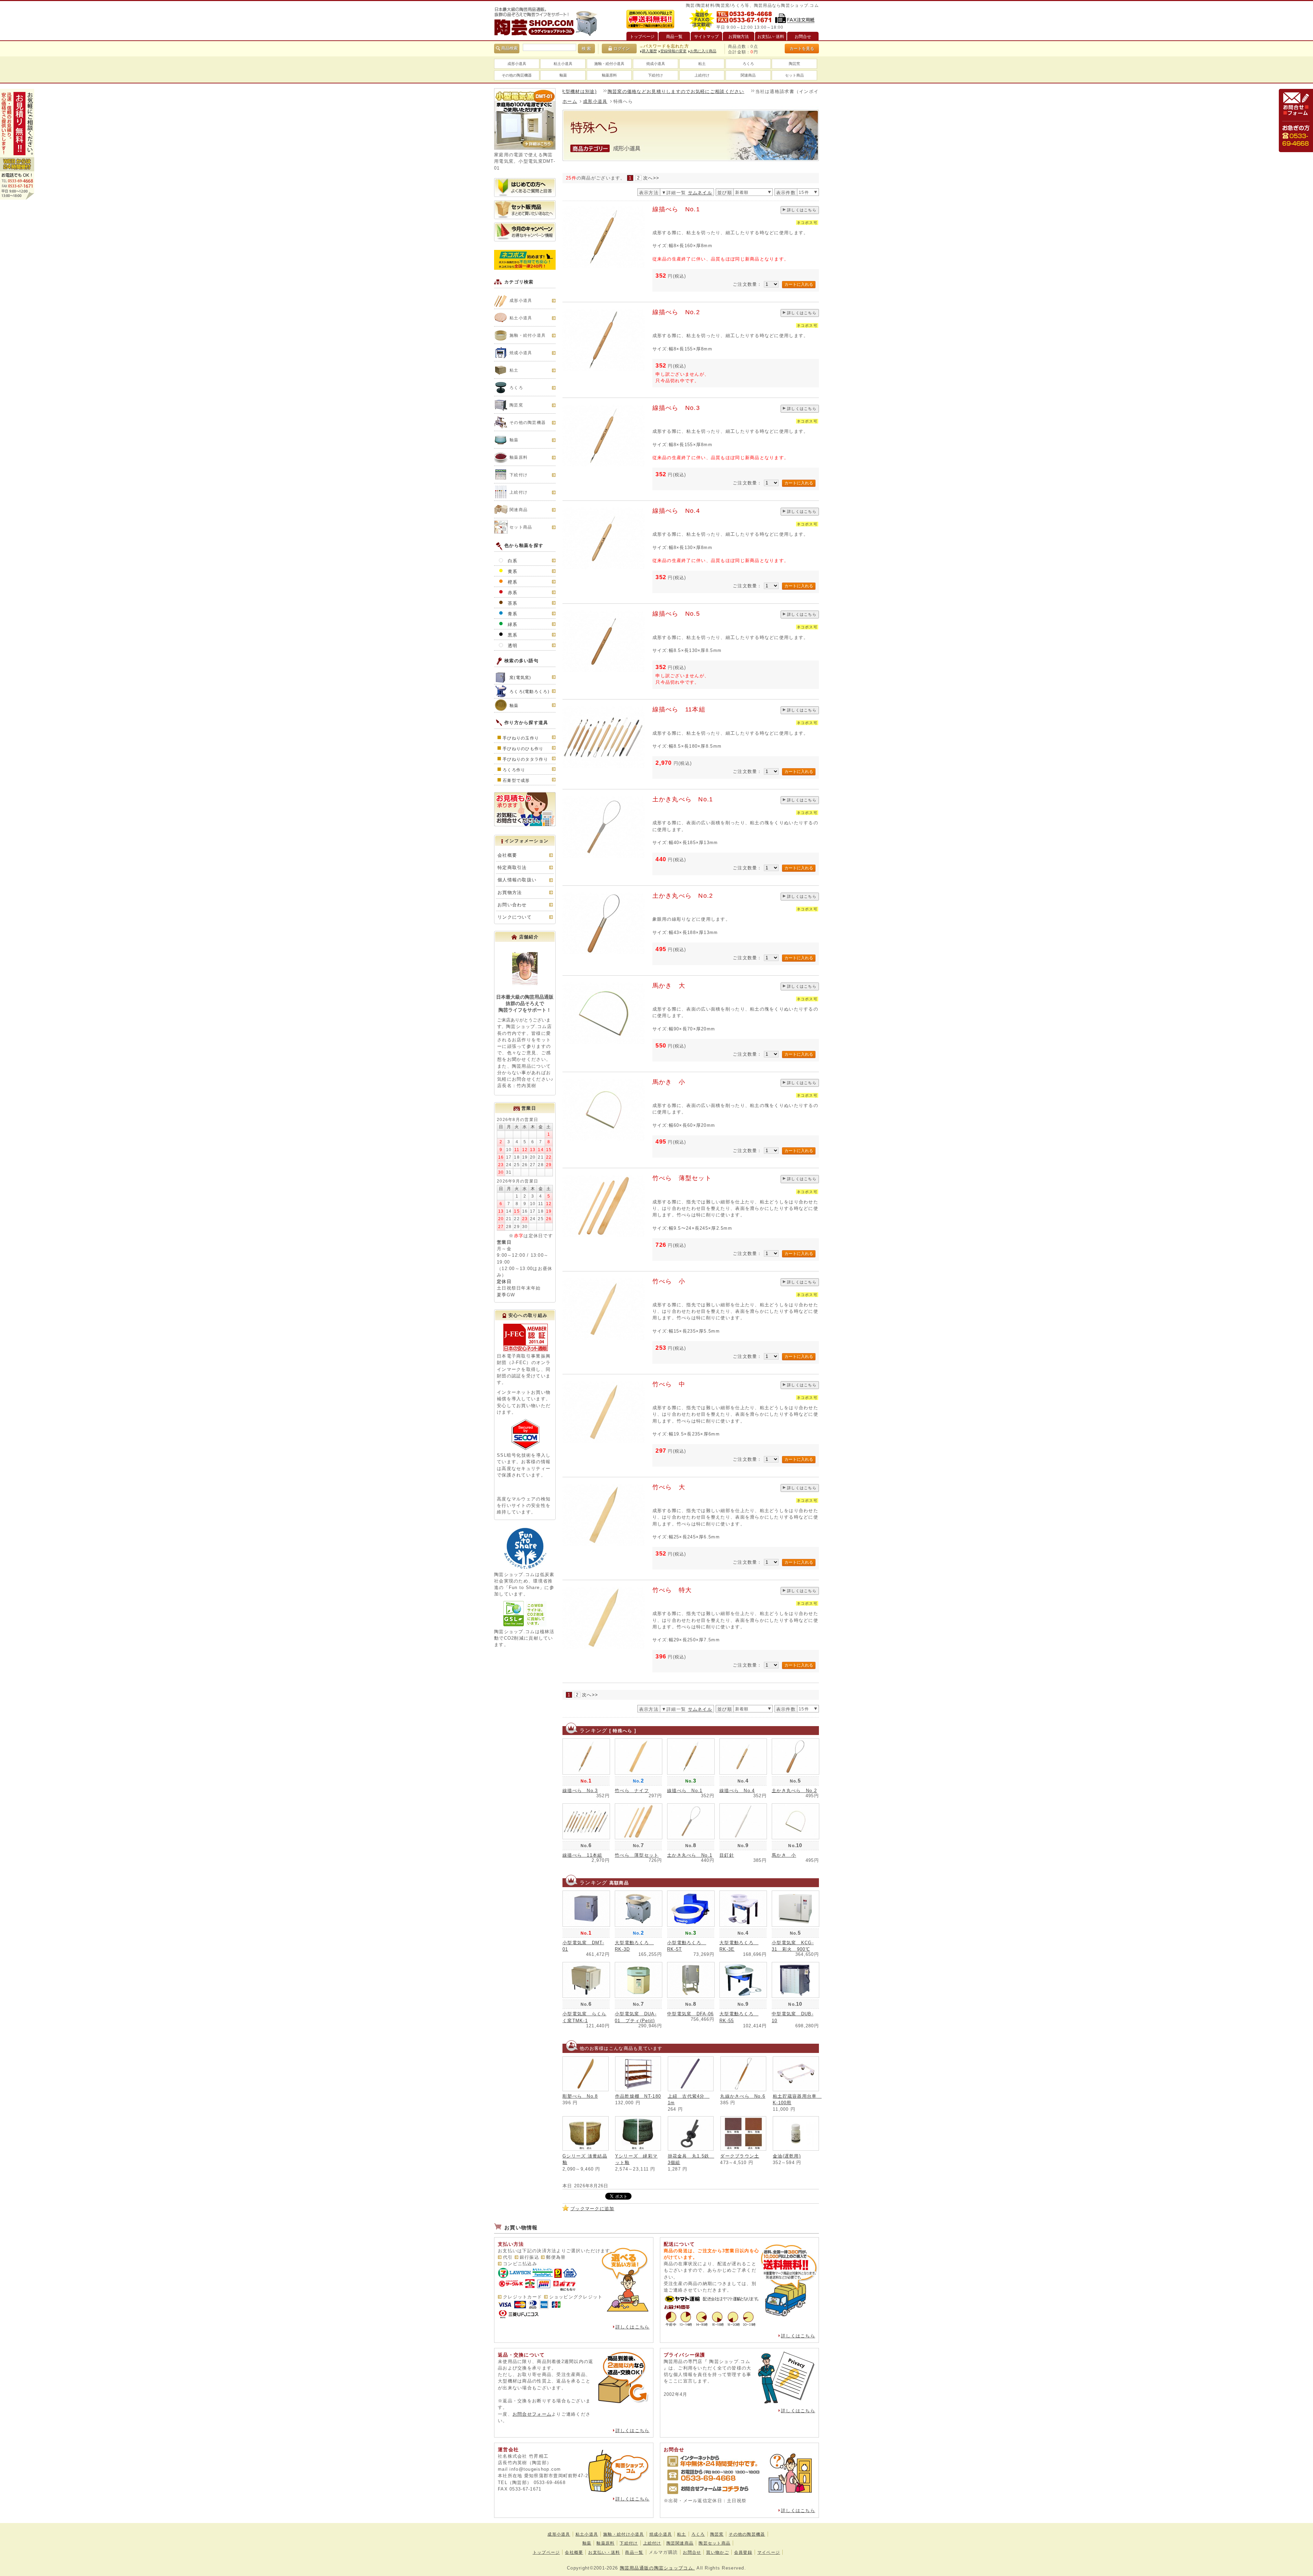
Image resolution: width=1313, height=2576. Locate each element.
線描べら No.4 (676, 511)
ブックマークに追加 (592, 2209)
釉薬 (563, 75)
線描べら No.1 (676, 209)
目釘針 (727, 1855)
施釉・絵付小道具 (609, 64)
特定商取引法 (512, 867)
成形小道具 (517, 64)
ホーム (570, 101)
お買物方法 (510, 892)
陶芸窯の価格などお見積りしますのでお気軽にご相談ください (580, 91)
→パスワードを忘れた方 (664, 46)
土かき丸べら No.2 (683, 896)
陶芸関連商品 (680, 2543)
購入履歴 (649, 51)
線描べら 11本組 (679, 709)
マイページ (769, 2552)
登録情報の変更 (673, 51)
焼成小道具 (656, 64)
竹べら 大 (669, 1487)
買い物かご (717, 2552)
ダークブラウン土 (740, 2156)
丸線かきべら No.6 (743, 2096)
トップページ (546, 2552)
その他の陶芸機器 (517, 75)
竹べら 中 (669, 1384)
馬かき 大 (669, 986)
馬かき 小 (669, 1082)
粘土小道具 (563, 64)
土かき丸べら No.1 (683, 799)
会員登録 (743, 2552)
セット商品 (794, 75)
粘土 (702, 64)
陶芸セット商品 (714, 2543)
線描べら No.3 (676, 408)
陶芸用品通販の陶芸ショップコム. (657, 2568)
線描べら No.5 (676, 614)
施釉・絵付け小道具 (624, 2534)
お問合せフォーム (532, 2414)
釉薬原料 (609, 75)
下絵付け (655, 75)
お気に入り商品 (703, 51)
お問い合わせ (512, 905)
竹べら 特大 (672, 1590)
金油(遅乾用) (787, 2156)
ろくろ (748, 64)
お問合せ (692, 2552)
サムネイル (700, 193)
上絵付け (702, 75)
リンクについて (515, 917)
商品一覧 (634, 2552)
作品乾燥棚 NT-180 (638, 2096)
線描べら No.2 (676, 312)
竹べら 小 (669, 1281)
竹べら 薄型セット (682, 1178)
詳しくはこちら (802, 210)
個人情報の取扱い (517, 880)
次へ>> (651, 178)
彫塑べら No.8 (580, 2096)
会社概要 (507, 855)
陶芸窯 (794, 64)
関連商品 (748, 75)
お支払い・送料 (604, 2552)
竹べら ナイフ (632, 1791)
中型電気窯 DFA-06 (690, 2014)
